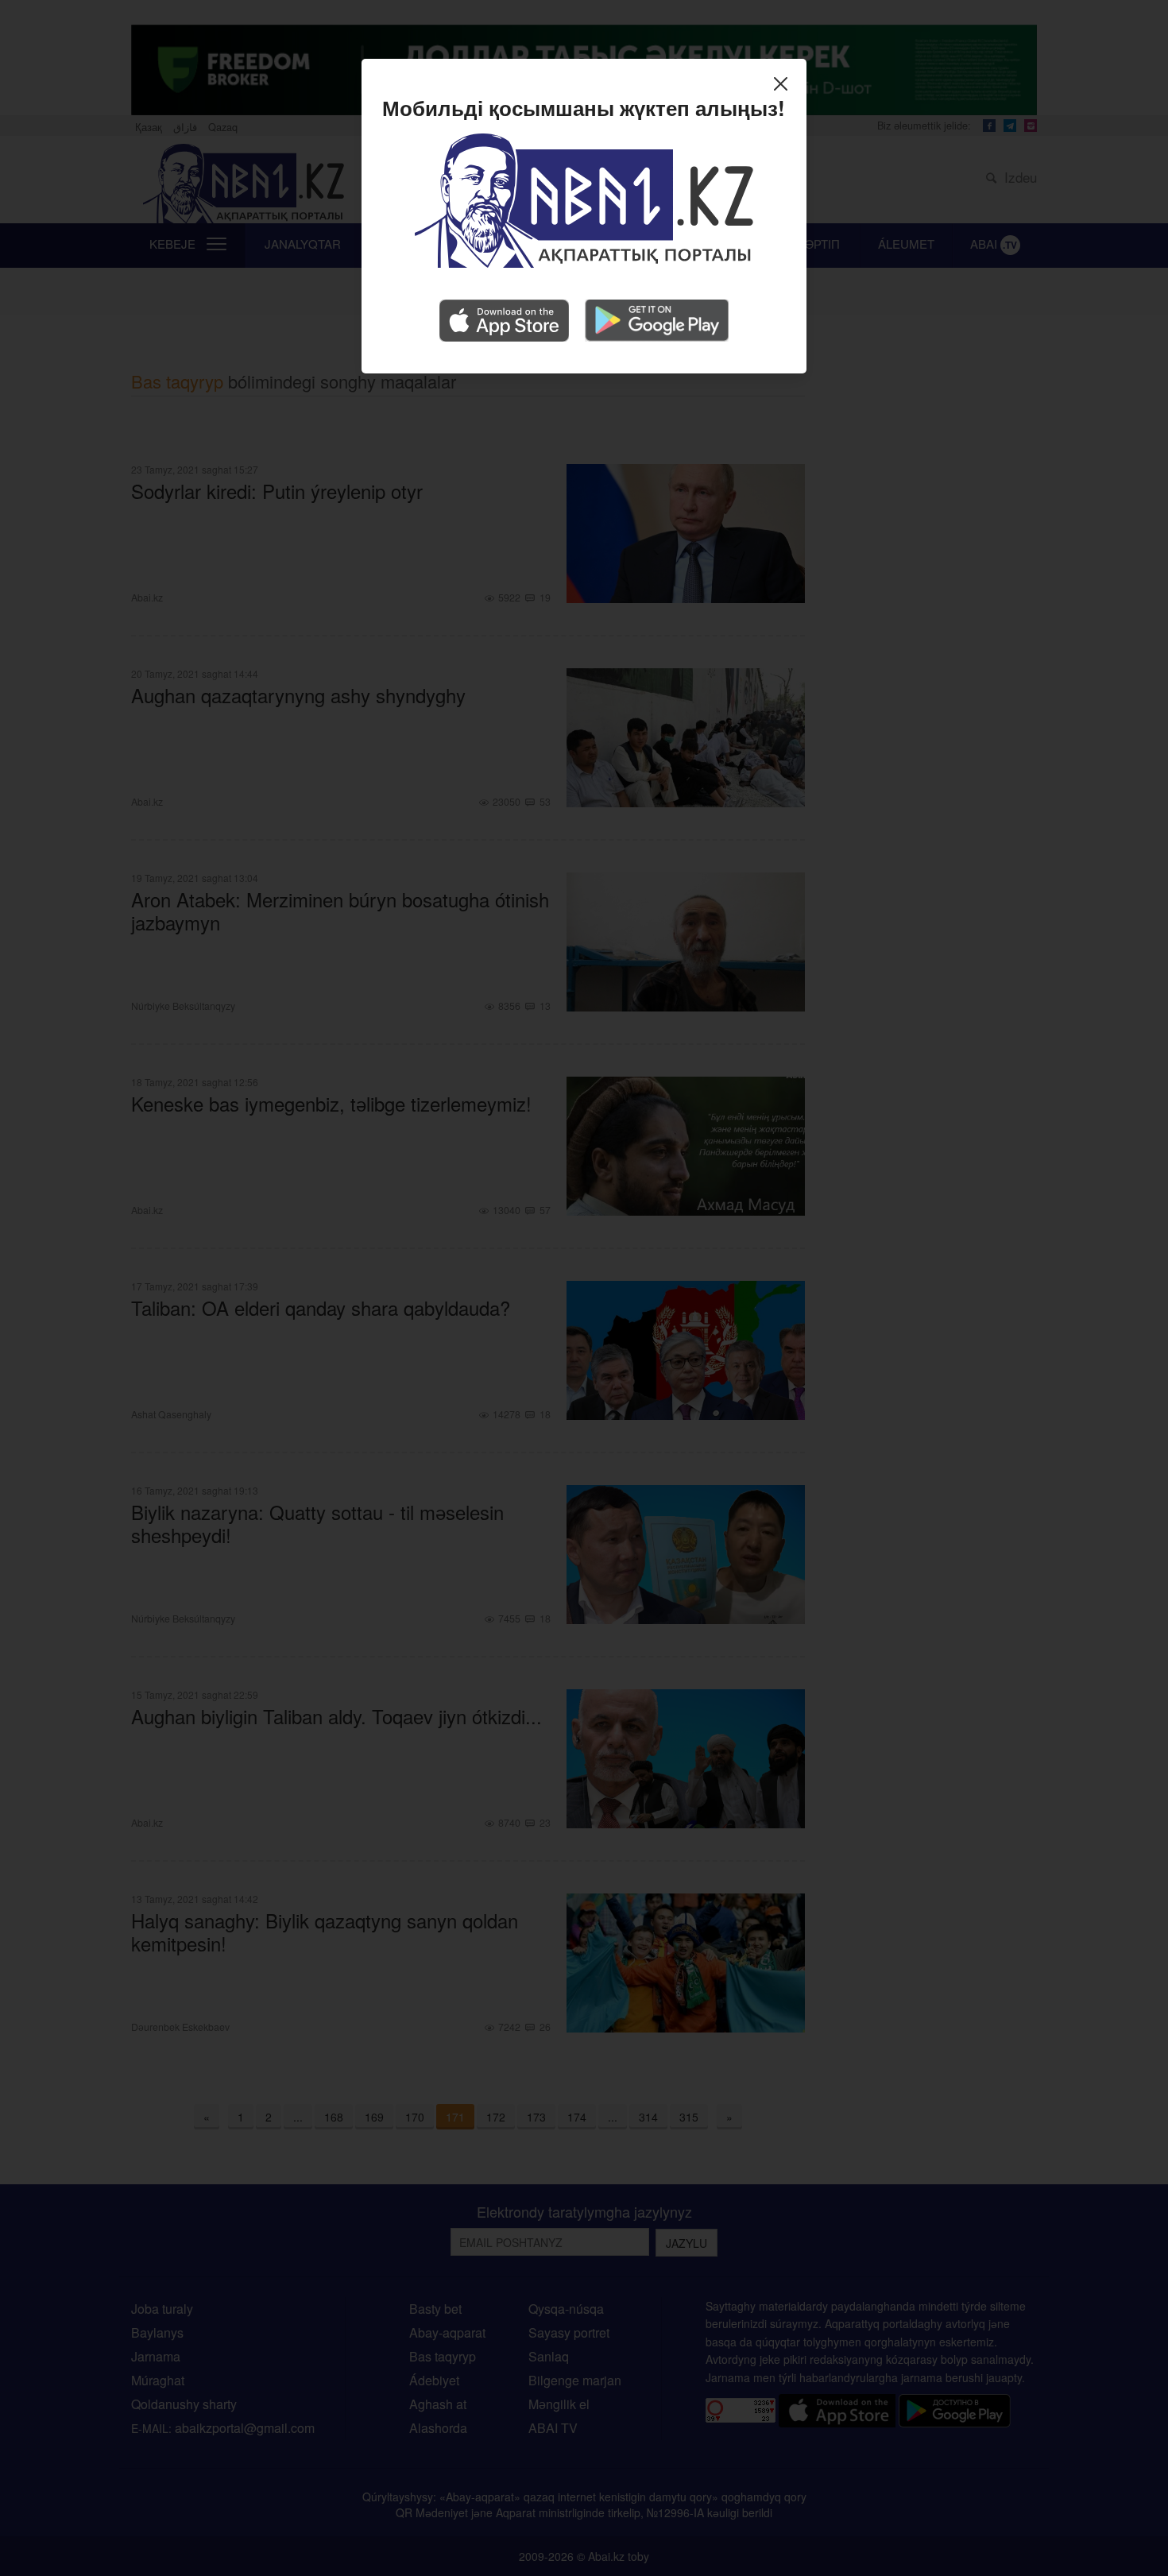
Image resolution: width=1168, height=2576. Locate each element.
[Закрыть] (785, 86)
